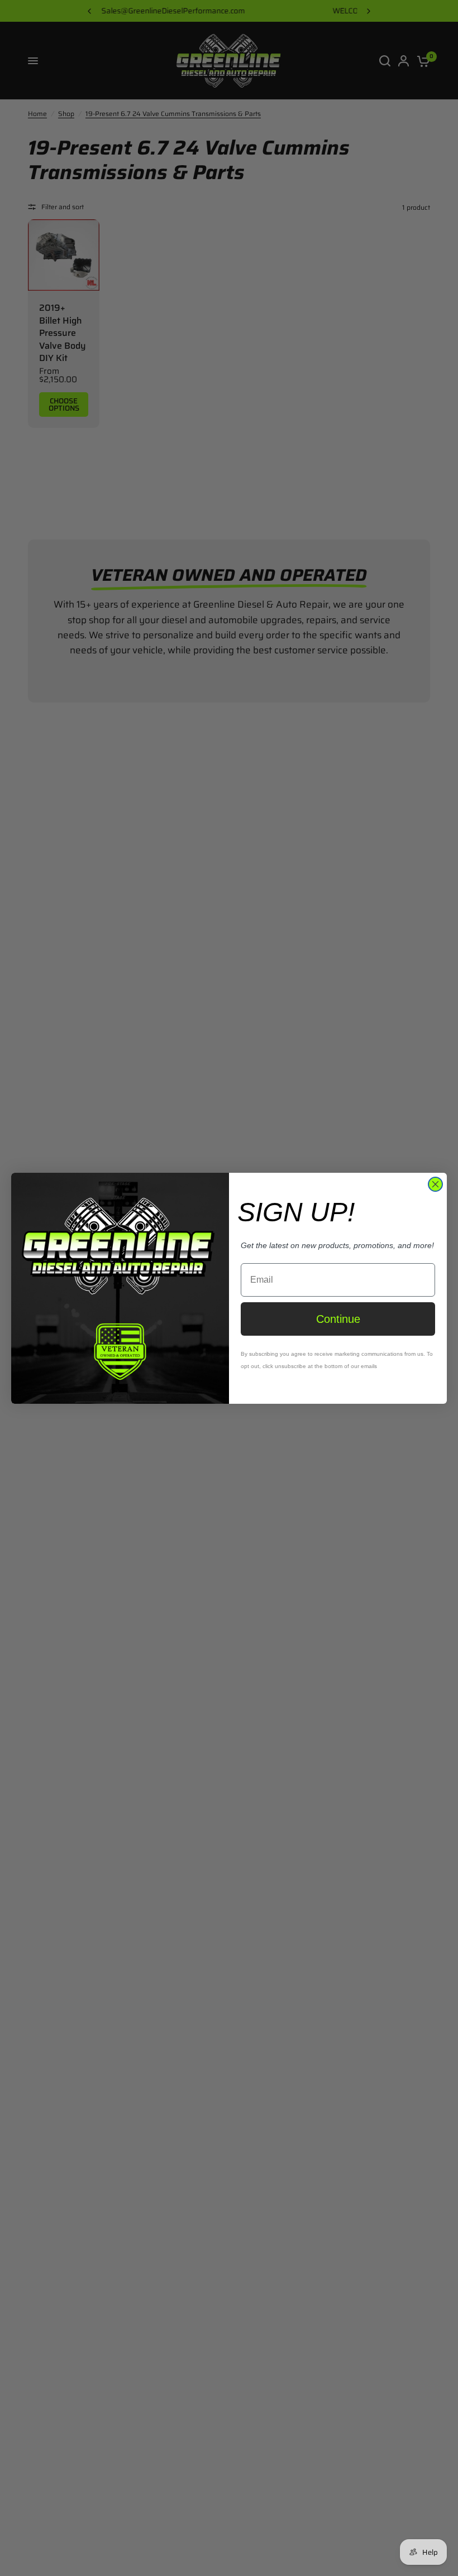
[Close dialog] (435, 1184)
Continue (338, 1319)
